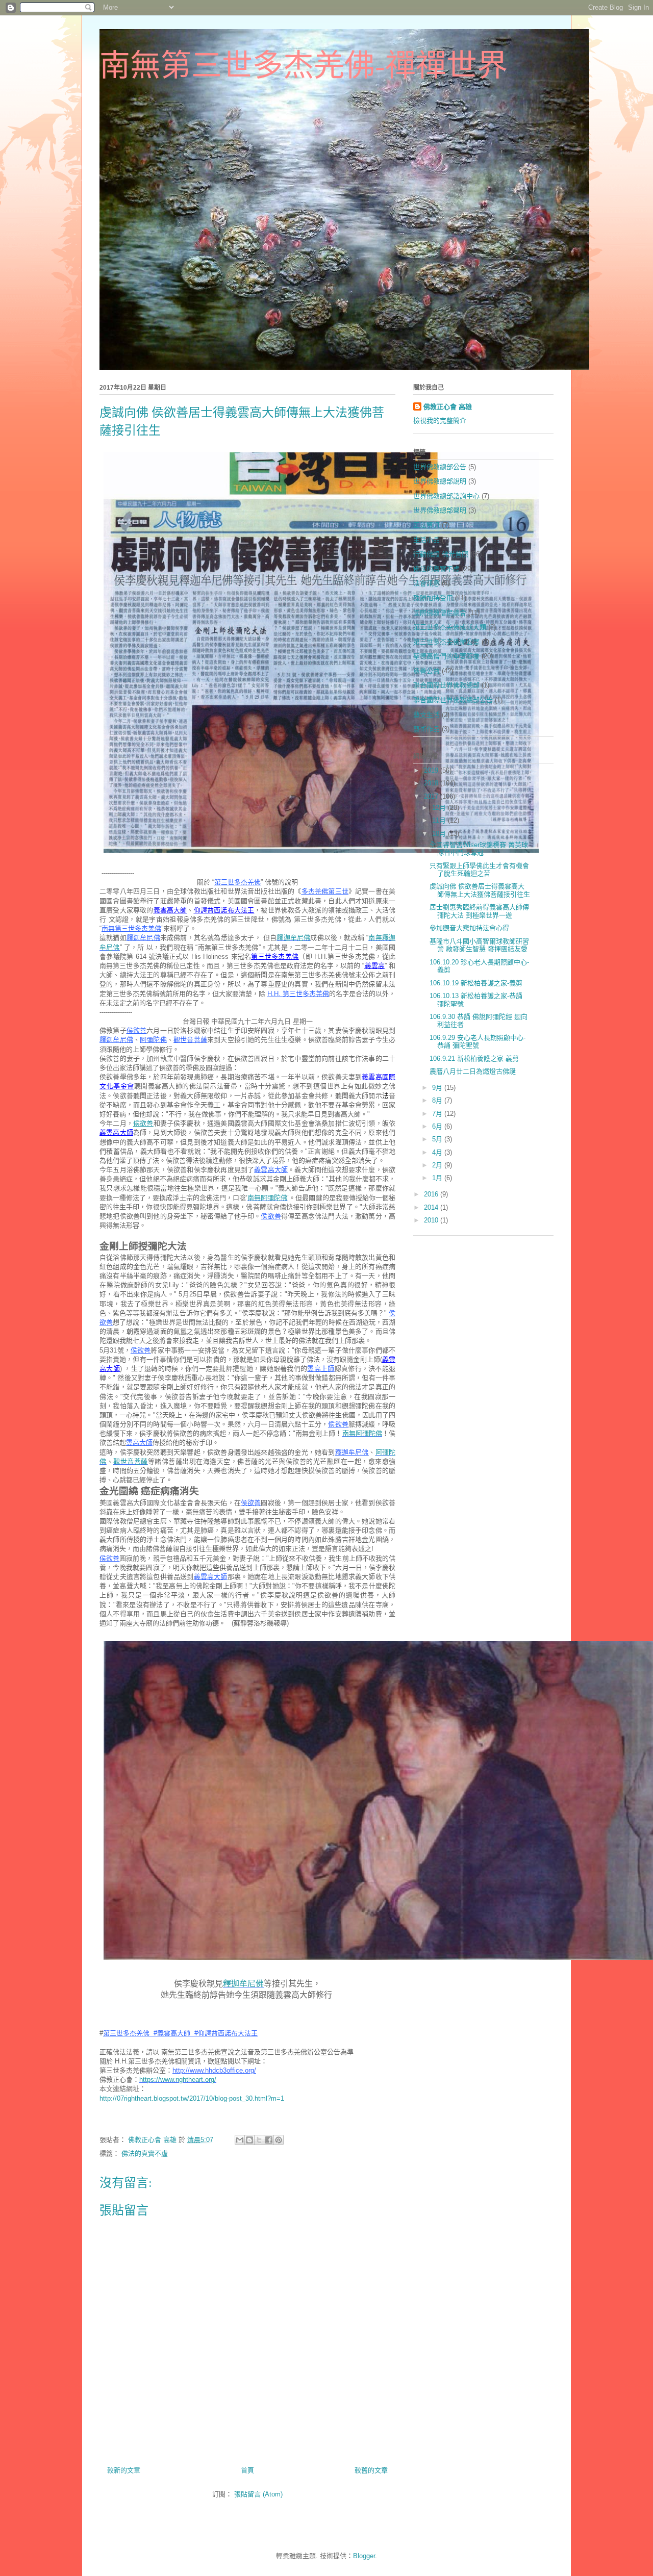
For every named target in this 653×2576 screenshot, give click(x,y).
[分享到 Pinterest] (279, 2140)
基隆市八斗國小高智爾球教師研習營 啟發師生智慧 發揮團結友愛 (479, 945)
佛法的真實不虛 (145, 2153)
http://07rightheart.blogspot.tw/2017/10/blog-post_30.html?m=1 (192, 2098)
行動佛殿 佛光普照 (441, 554)
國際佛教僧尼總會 (440, 613)
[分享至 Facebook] (269, 2140)
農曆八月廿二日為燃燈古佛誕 (473, 1071)
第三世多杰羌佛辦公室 (446, 642)
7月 (438, 1114)
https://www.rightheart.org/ (178, 2080)
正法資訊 (426, 525)
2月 (438, 1165)
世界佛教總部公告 (440, 467)
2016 (432, 1194)
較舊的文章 (371, 2470)
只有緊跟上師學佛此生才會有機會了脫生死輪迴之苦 (479, 870)
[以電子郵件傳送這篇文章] (240, 2140)
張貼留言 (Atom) (258, 2494)
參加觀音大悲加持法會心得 (469, 928)
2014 (432, 1207)
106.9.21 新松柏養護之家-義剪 (474, 1059)
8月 (438, 1100)
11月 (440, 820)
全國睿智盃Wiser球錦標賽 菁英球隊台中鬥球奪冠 (479, 849)
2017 (432, 796)
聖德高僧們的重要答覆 (446, 656)
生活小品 (426, 540)
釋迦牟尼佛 (293, 938)
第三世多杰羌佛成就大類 (450, 627)
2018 (432, 783)
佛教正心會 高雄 (448, 407)
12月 (440, 808)
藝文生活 (426, 715)
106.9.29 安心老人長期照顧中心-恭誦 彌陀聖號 (478, 1042)
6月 (438, 1126)
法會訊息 (426, 583)
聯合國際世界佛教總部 (446, 685)
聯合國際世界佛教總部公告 (453, 700)
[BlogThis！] (249, 2140)
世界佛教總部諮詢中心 (446, 496)
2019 (432, 770)
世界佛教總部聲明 (440, 510)
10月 (440, 834)
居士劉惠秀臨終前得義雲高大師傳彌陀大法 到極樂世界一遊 (479, 911)
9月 (438, 1088)
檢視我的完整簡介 (440, 420)
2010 (432, 1220)
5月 (438, 1139)
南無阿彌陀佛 (267, 1198)
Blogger (364, 2556)
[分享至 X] (259, 2140)
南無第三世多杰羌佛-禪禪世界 (304, 66)
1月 (438, 1178)
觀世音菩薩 (131, 1461)
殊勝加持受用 (433, 598)
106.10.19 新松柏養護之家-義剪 (476, 983)
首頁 (247, 2470)
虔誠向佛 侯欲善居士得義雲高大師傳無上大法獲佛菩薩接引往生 (480, 890)
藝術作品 (426, 729)
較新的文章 (124, 2470)
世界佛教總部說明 (440, 481)
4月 (438, 1152)
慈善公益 (426, 671)
